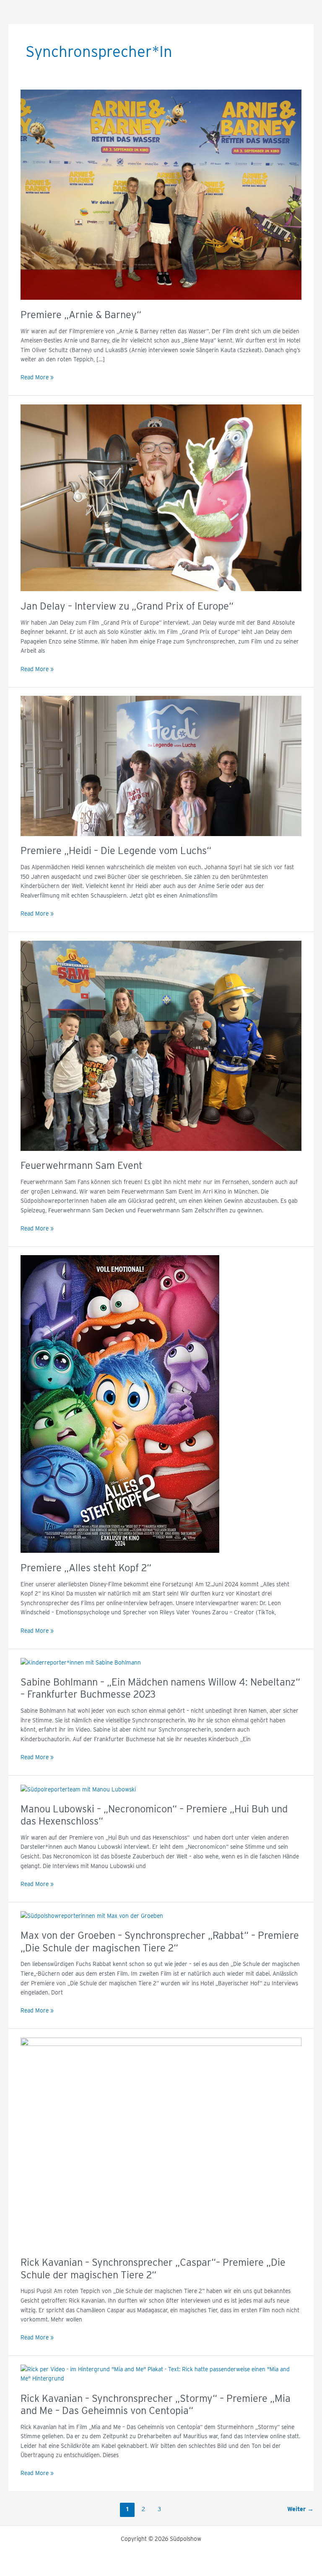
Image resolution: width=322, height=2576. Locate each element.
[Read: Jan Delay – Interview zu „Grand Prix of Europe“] (161, 497)
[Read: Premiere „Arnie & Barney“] (161, 194)
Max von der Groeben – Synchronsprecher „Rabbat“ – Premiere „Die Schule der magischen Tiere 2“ (160, 1941)
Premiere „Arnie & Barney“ (81, 315)
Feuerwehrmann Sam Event (82, 1165)
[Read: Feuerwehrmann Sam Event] (161, 1045)
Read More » (37, 377)
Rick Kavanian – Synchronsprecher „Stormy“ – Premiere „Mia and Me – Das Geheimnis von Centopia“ (156, 2404)
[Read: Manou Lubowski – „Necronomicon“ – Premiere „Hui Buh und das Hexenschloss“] (78, 1789)
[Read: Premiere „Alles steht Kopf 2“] (120, 1403)
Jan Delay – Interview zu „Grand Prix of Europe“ (127, 606)
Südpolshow (161, 10)
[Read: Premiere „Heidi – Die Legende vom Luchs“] (161, 765)
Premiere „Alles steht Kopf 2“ (86, 1568)
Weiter (300, 2509)
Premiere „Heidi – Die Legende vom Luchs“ (116, 851)
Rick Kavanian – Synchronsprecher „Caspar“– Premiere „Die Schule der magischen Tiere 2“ (153, 2268)
